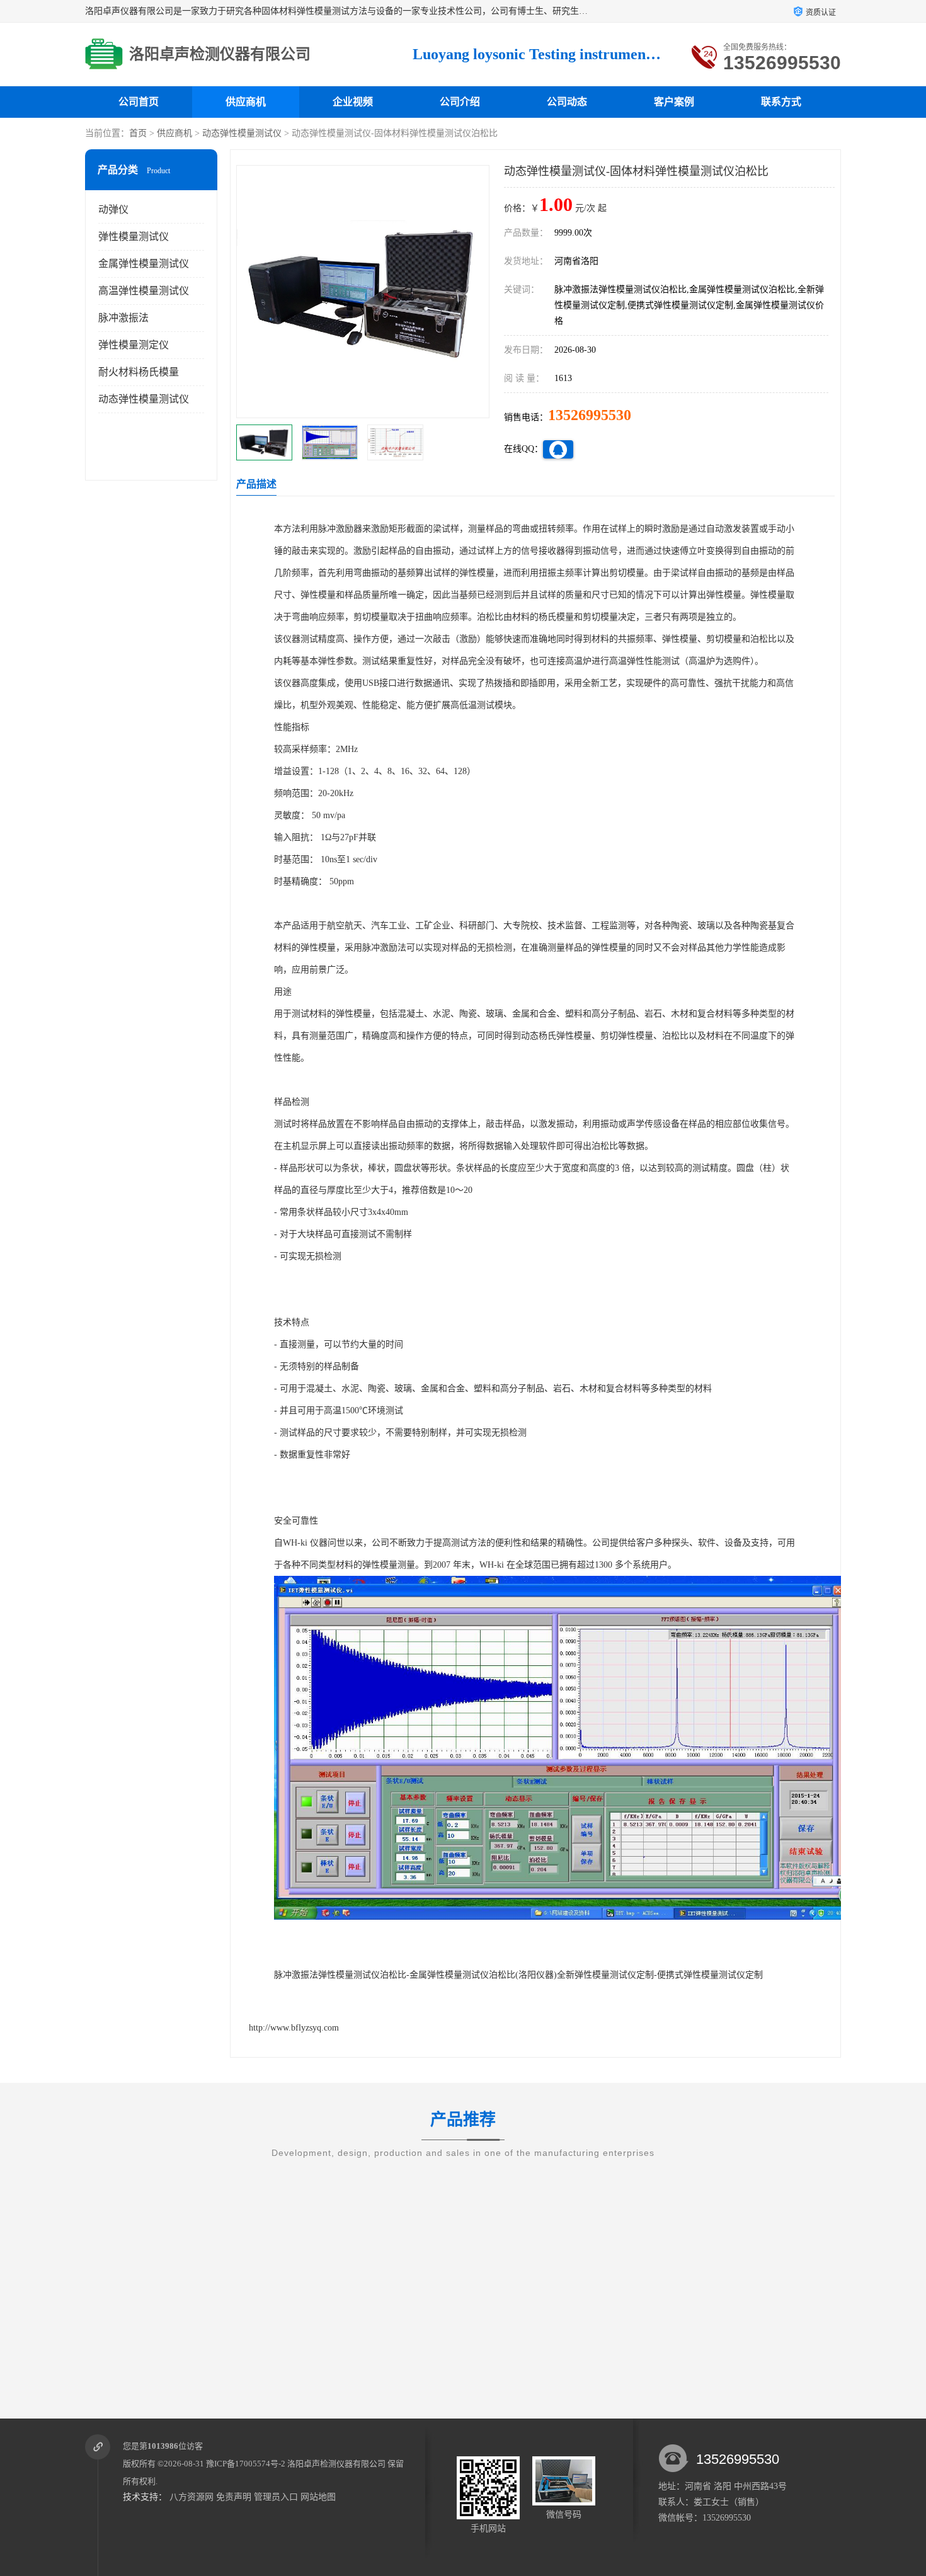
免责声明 (234, 2497)
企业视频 (353, 102)
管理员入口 (276, 2497)
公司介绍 (460, 102)
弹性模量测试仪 (134, 237)
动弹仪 (113, 209)
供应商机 (246, 102)
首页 (138, 133)
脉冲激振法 (123, 318)
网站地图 (318, 2497)
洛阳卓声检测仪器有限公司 (336, 2464)
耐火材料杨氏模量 (139, 372)
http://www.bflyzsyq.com (294, 2028)
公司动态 (567, 102)
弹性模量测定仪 (134, 345)
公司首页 (139, 102)
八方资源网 (191, 2497)
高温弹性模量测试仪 (144, 291)
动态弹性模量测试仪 (242, 133)
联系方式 (781, 102)
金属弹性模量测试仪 (144, 264)
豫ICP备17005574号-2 (246, 2464)
